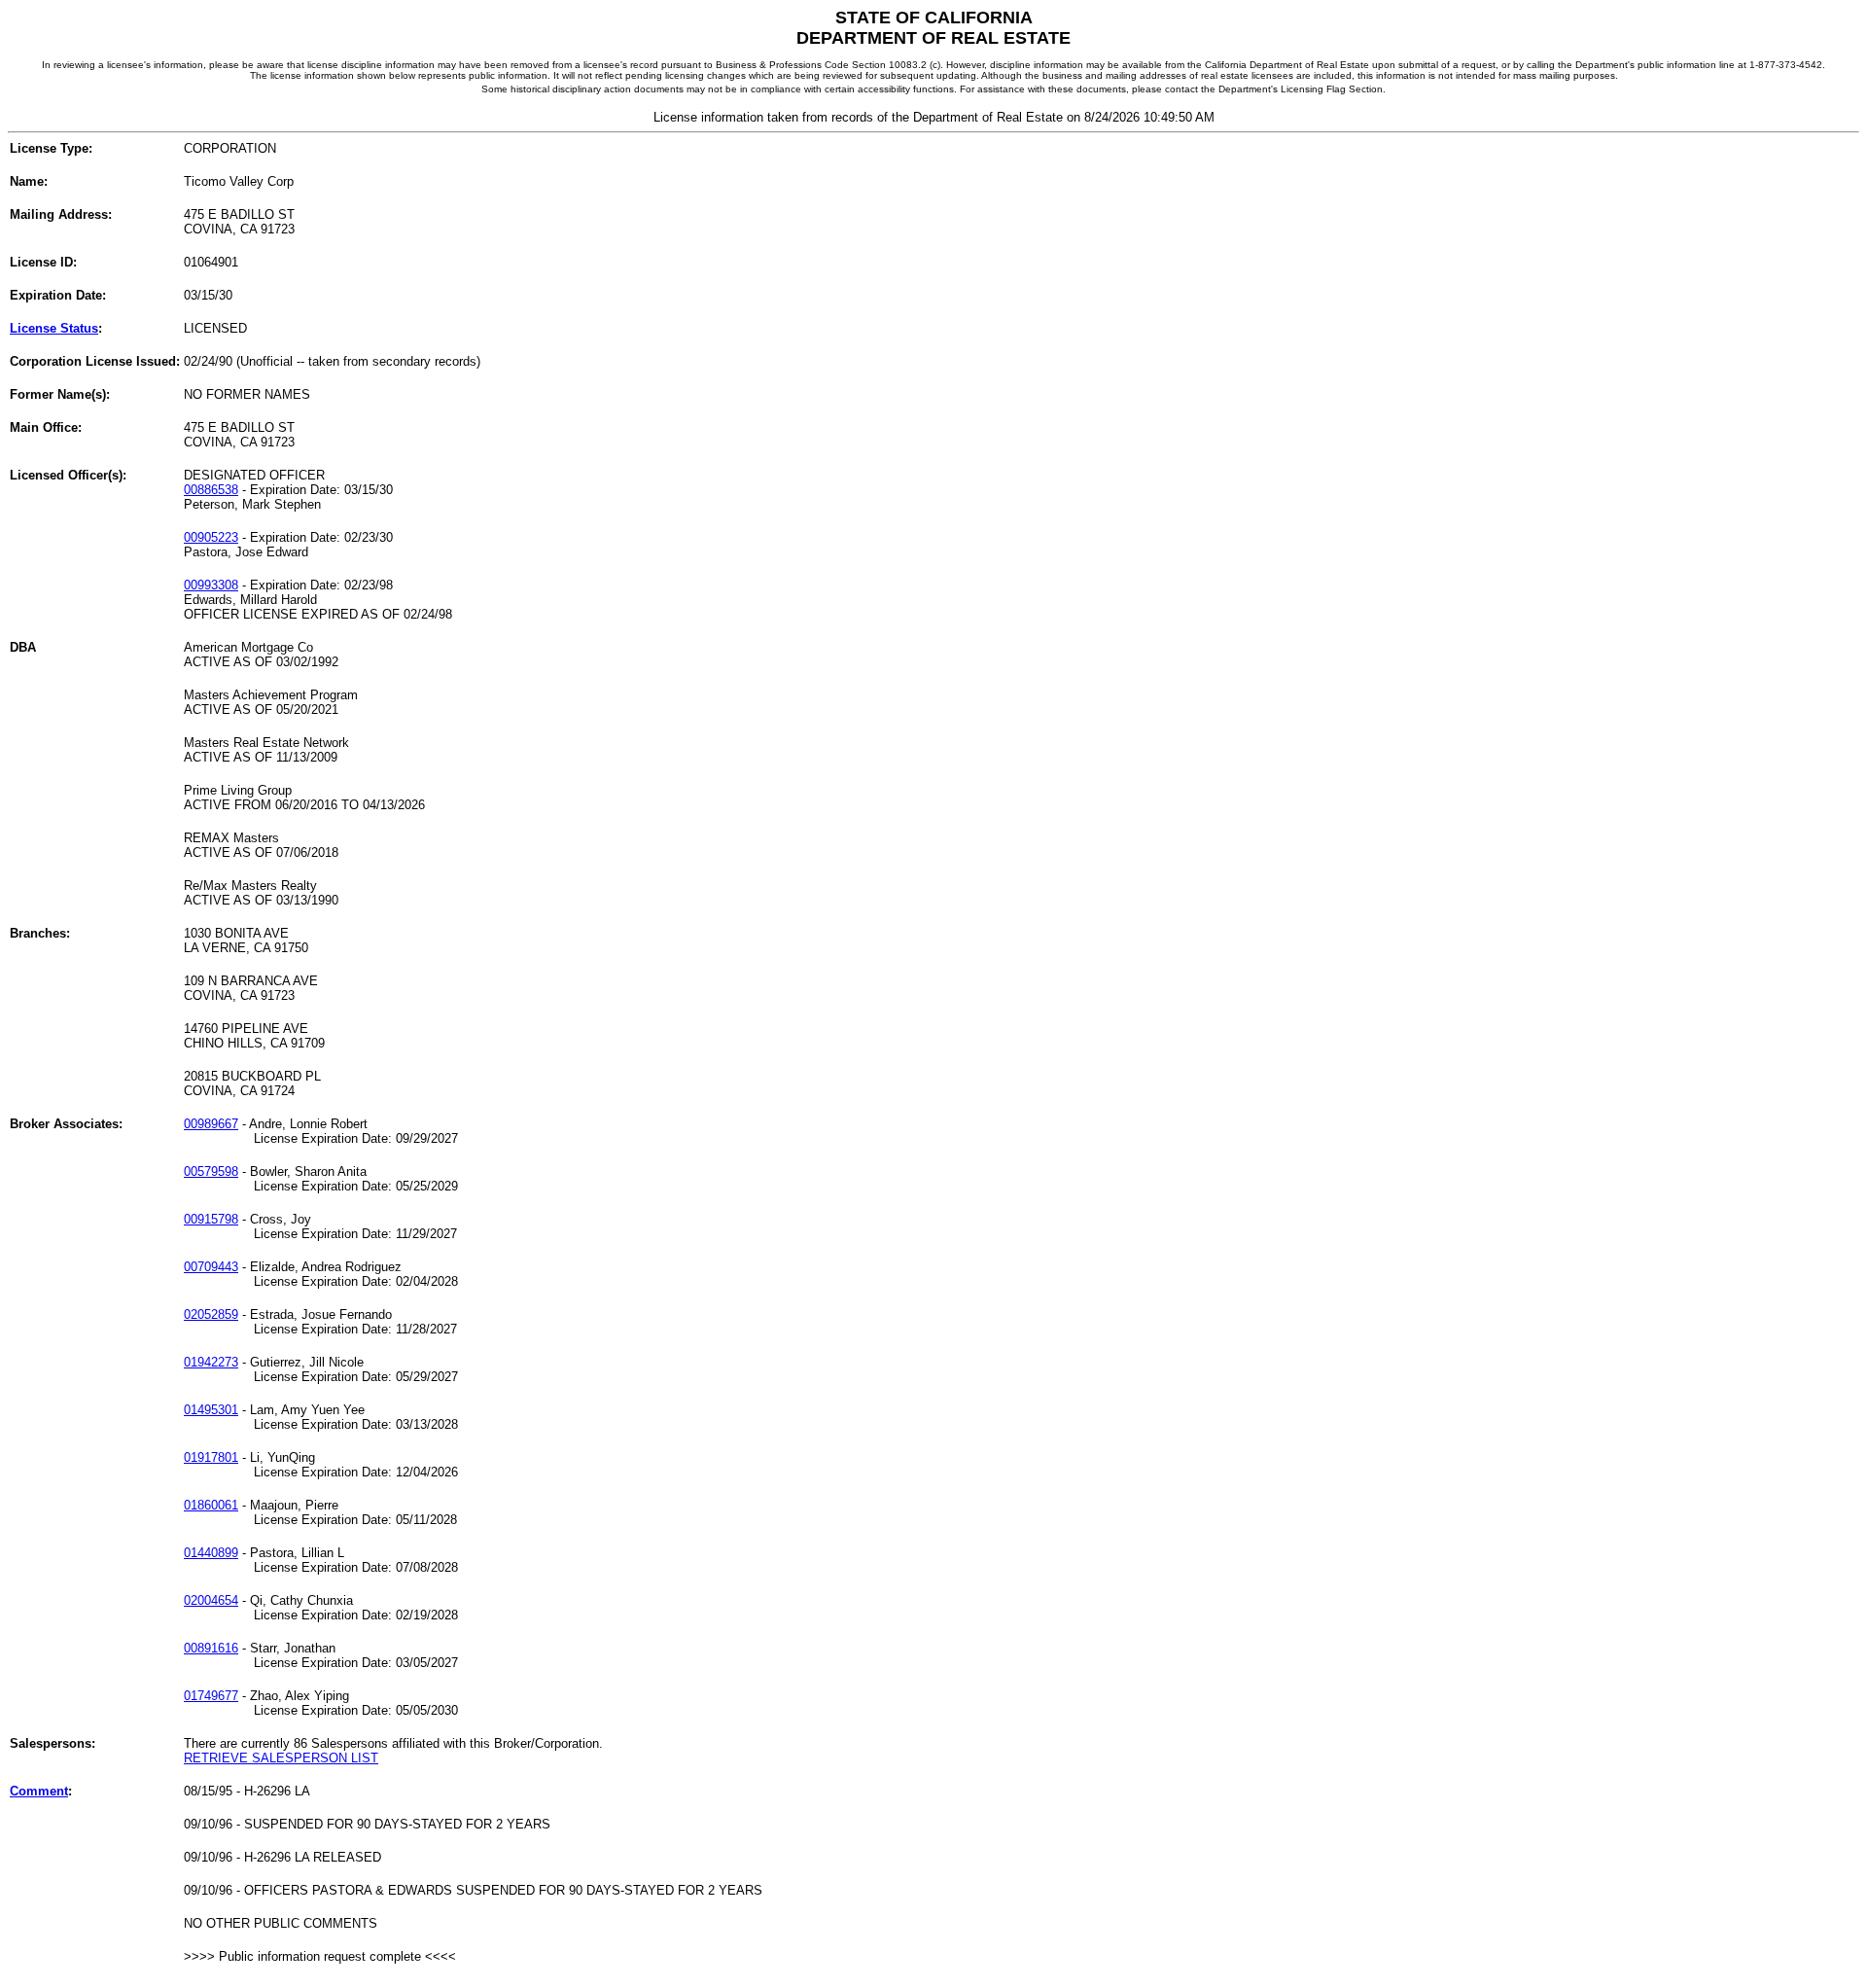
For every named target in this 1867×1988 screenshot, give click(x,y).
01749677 (211, 1696)
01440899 (211, 1553)
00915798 (211, 1219)
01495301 (211, 1410)
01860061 (211, 1505)
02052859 (211, 1314)
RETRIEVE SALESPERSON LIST (281, 1758)
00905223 (211, 537)
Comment (39, 1791)
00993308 (211, 585)
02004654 (211, 1600)
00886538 (211, 490)
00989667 (211, 1124)
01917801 (211, 1457)
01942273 (211, 1362)
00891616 (211, 1648)
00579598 (211, 1171)
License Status (54, 328)
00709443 (211, 1267)
